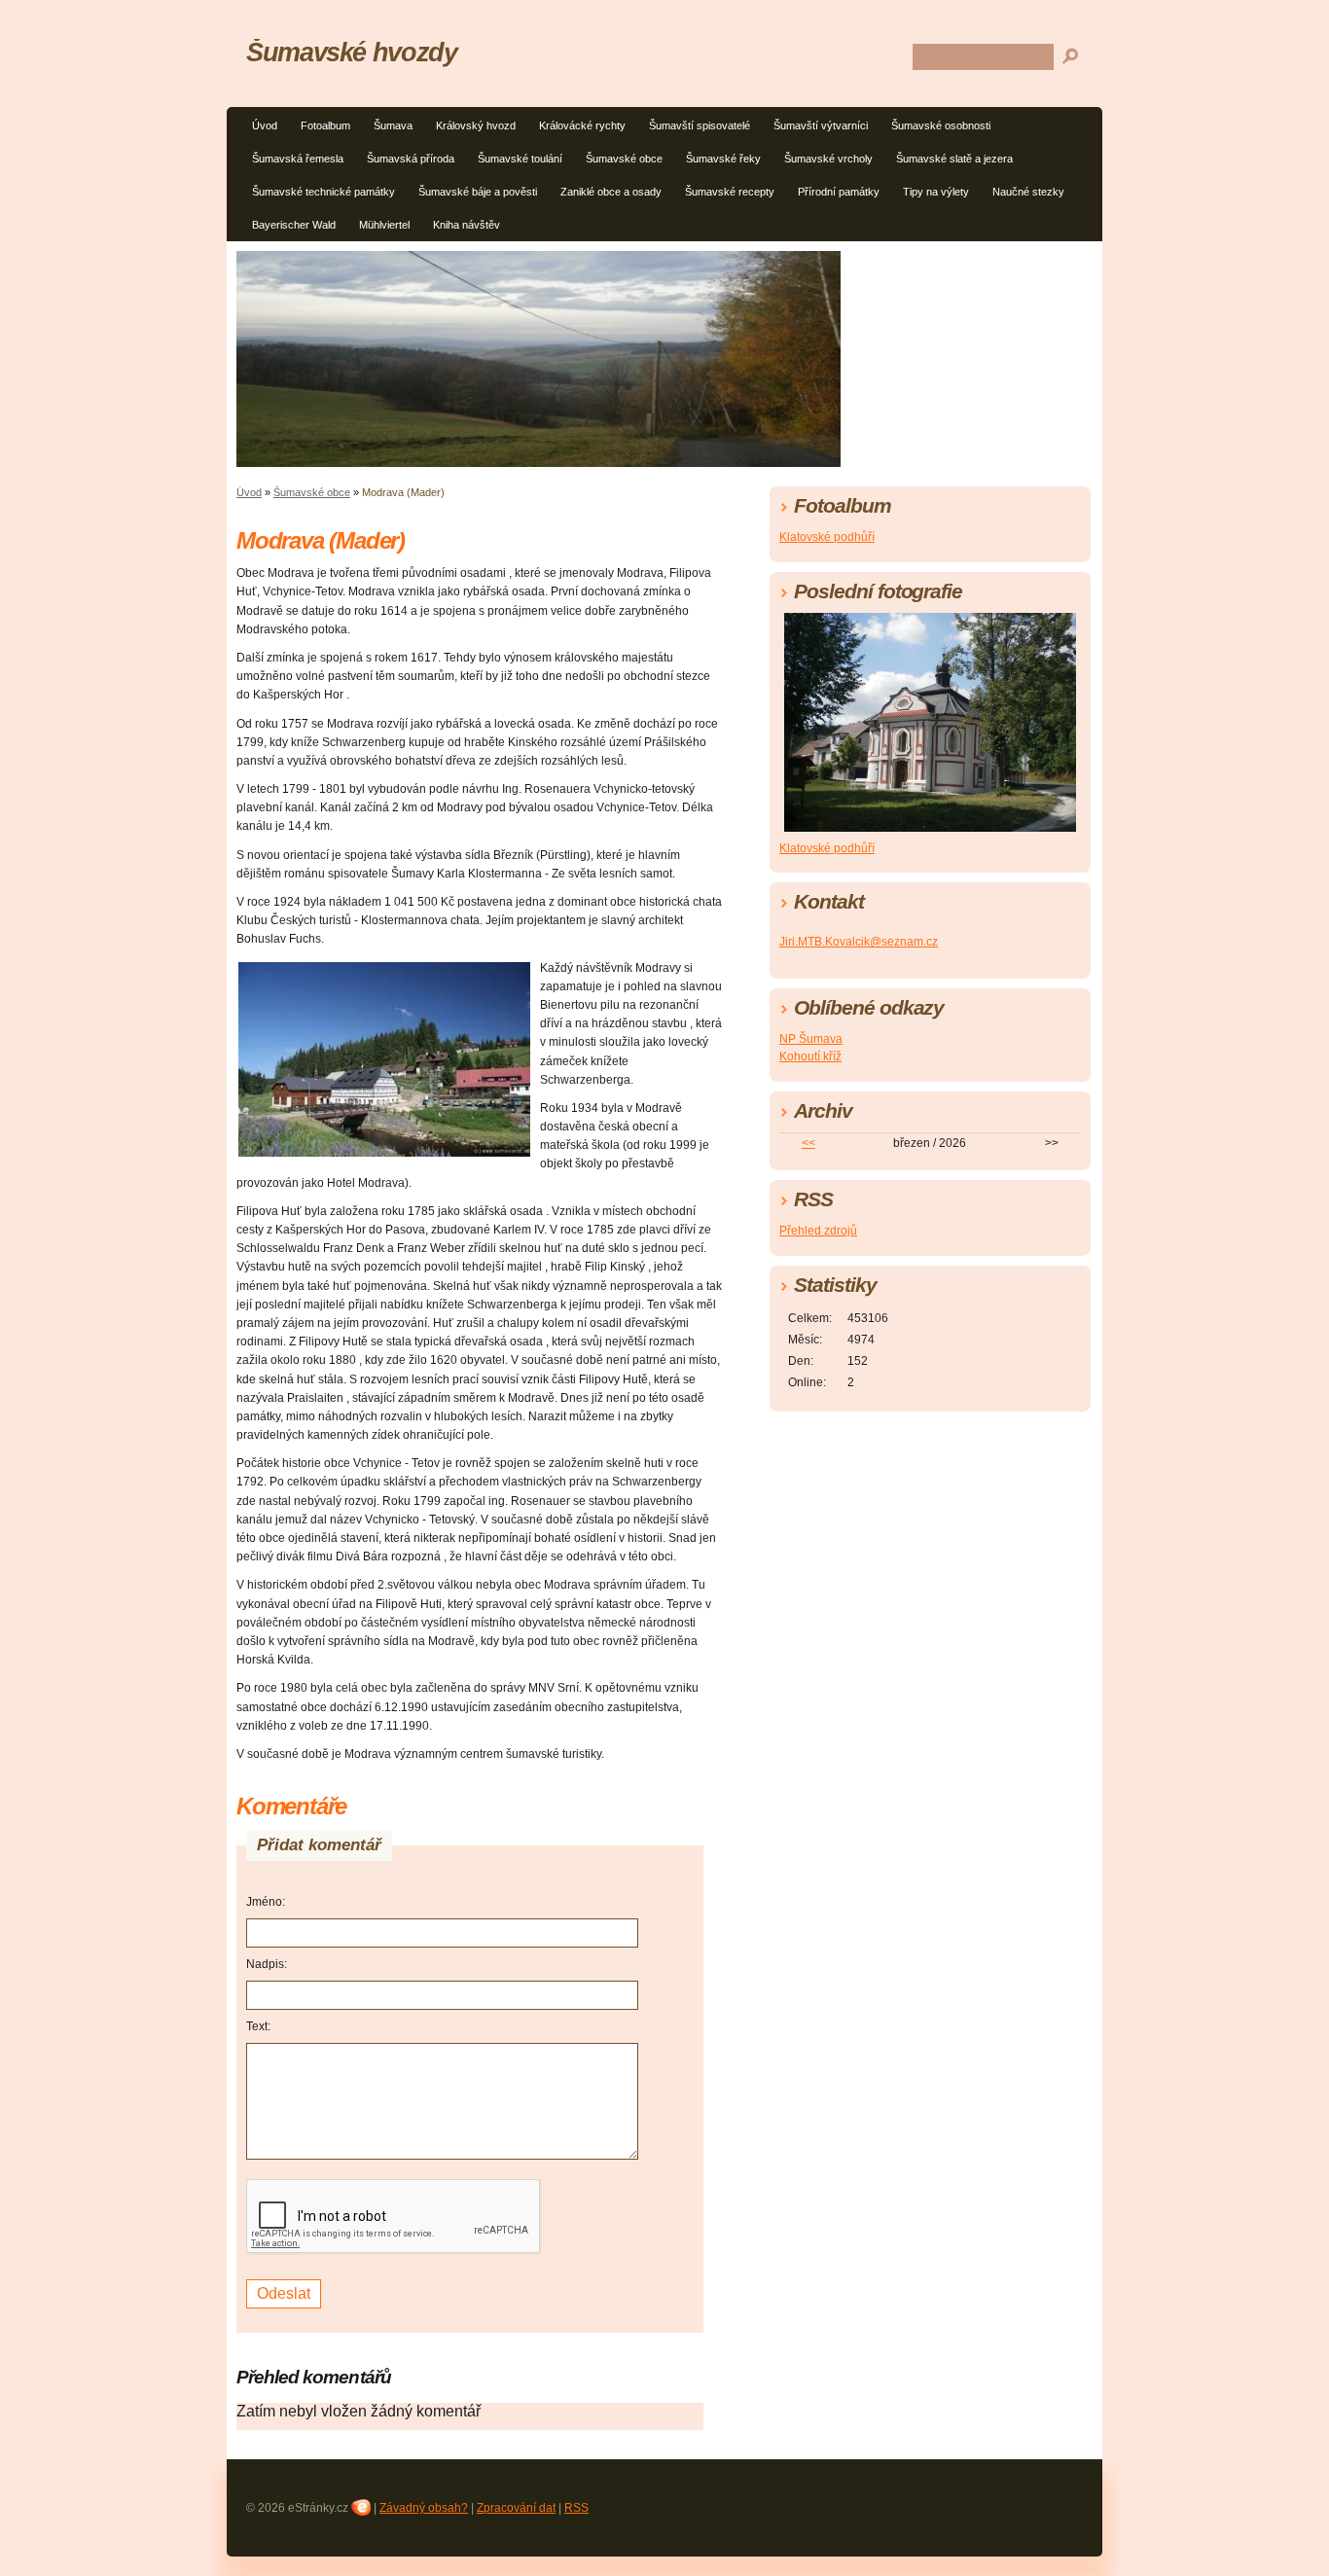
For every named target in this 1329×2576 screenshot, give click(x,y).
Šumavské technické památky (323, 192)
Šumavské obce (624, 159)
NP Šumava (811, 1039)
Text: (258, 2026)
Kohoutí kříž (810, 1056)
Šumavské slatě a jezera (954, 159)
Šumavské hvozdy (352, 52)
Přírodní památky (839, 192)
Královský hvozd (476, 125)
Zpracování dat (516, 2508)
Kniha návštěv (467, 225)
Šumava (393, 125)
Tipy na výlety (936, 192)
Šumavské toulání (520, 159)
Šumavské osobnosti (941, 125)
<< (808, 1143)
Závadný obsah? (424, 2508)
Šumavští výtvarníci (821, 125)
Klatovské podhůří (827, 537)
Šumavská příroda (411, 159)
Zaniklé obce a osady (611, 192)
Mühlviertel (384, 225)
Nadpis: (267, 1964)
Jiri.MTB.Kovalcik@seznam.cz (859, 942)
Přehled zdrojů (818, 1231)
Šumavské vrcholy (828, 159)
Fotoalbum (325, 125)
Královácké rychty (582, 125)
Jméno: (266, 1902)
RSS (576, 2508)
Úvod (265, 125)
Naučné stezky (1028, 192)
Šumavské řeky (723, 159)
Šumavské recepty (730, 192)
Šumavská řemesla (298, 159)
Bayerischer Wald (294, 225)
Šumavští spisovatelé (700, 125)
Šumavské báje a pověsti (478, 192)
